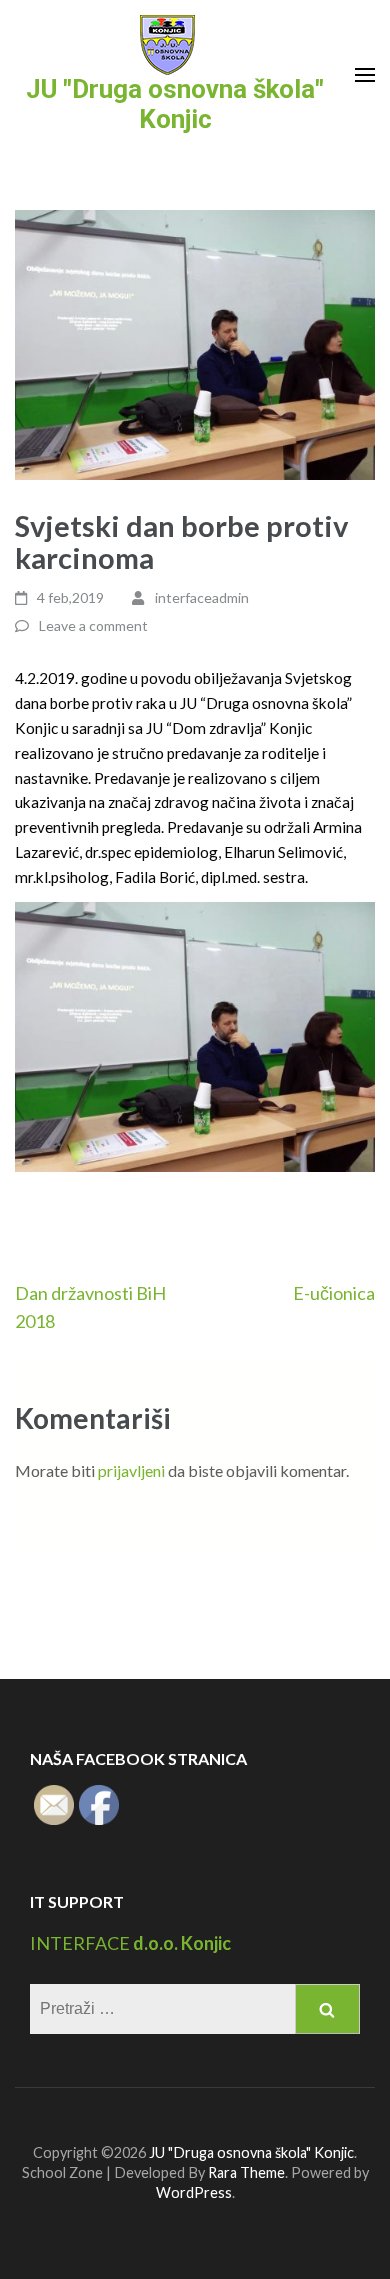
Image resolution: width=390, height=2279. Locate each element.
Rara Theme (246, 2172)
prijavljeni (131, 1470)
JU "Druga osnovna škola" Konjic (175, 104)
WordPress (194, 2192)
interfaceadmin (202, 597)
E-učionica (334, 1293)
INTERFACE (80, 1943)
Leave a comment (93, 625)
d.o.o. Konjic (180, 1943)
